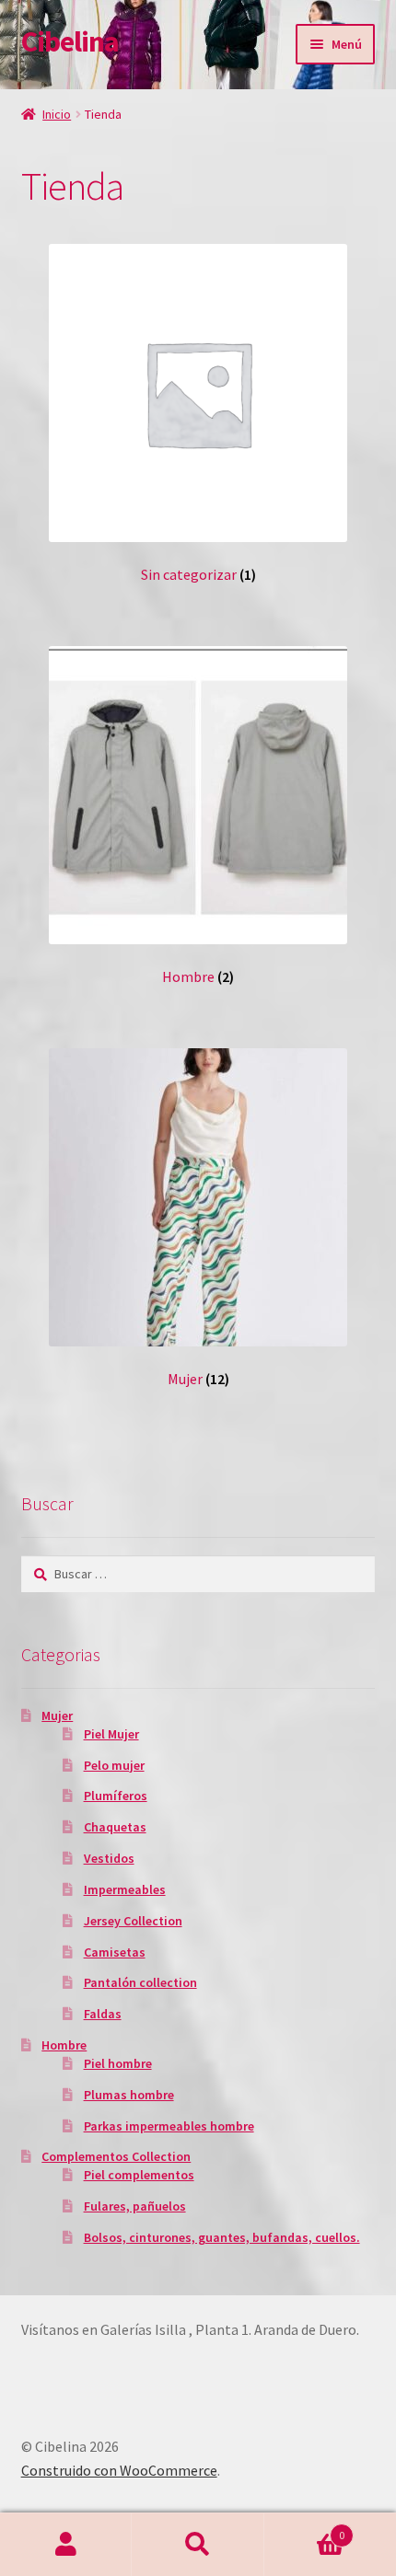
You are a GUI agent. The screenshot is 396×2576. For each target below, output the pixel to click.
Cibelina (70, 41)
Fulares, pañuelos (135, 2206)
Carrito (305, 2529)
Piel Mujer (111, 1734)
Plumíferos (116, 1796)
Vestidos (109, 1858)
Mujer (57, 1715)
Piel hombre (118, 2063)
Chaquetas (115, 1827)
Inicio (57, 114)
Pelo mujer (114, 1765)
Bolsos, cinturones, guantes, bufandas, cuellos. (222, 2237)
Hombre (64, 2045)
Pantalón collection (140, 1982)
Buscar (198, 2545)
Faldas (103, 2014)
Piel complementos (139, 2175)
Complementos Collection (116, 2156)
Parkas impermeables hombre (169, 2126)
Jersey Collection (133, 1921)
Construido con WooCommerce (119, 2470)
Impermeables (125, 1889)
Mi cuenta (66, 2545)
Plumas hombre (129, 2095)
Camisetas (115, 1952)
